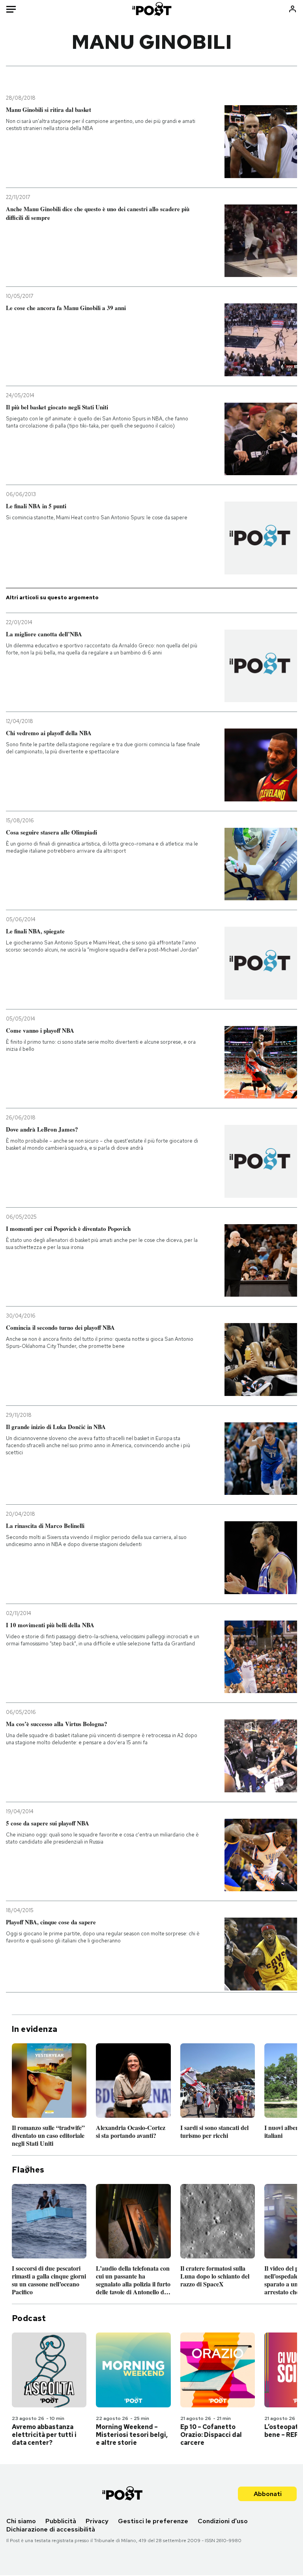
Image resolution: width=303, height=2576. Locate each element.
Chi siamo (21, 2521)
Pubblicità (61, 2521)
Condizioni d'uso (223, 2521)
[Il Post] (151, 9)
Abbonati (268, 2494)
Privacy (97, 2521)
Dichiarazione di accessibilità (51, 2529)
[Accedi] (293, 9)
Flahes (28, 2170)
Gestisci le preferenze (153, 2521)
